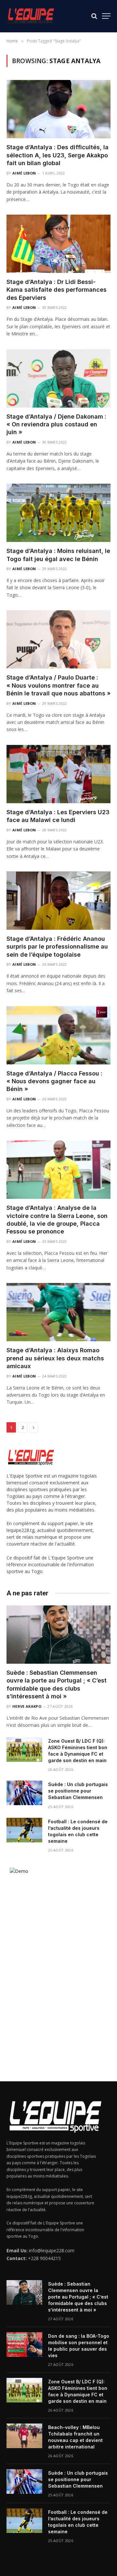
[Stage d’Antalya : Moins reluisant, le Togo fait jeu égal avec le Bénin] (58, 513)
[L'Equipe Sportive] (31, 16)
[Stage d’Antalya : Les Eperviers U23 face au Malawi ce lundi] (58, 774)
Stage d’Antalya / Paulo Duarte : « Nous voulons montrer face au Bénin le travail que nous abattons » (58, 685)
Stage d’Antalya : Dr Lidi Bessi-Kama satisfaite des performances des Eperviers (57, 290)
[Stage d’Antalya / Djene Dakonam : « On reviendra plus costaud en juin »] (58, 378)
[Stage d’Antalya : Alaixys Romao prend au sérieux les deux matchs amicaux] (58, 1312)
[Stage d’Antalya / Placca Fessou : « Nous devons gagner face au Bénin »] (58, 1035)
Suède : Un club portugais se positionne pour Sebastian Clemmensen (78, 1791)
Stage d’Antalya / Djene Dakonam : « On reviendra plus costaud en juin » (56, 424)
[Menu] (106, 16)
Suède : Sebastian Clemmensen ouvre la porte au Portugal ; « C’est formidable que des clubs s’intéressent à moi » (78, 2297)
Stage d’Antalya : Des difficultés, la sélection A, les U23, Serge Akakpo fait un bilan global (58, 155)
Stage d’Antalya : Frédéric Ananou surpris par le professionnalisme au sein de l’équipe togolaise (57, 947)
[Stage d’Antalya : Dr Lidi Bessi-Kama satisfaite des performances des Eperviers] (58, 244)
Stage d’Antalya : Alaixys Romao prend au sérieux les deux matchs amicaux (55, 1358)
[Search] (94, 16)
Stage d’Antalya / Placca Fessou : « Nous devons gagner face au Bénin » (54, 1081)
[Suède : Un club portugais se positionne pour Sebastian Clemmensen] (24, 1793)
